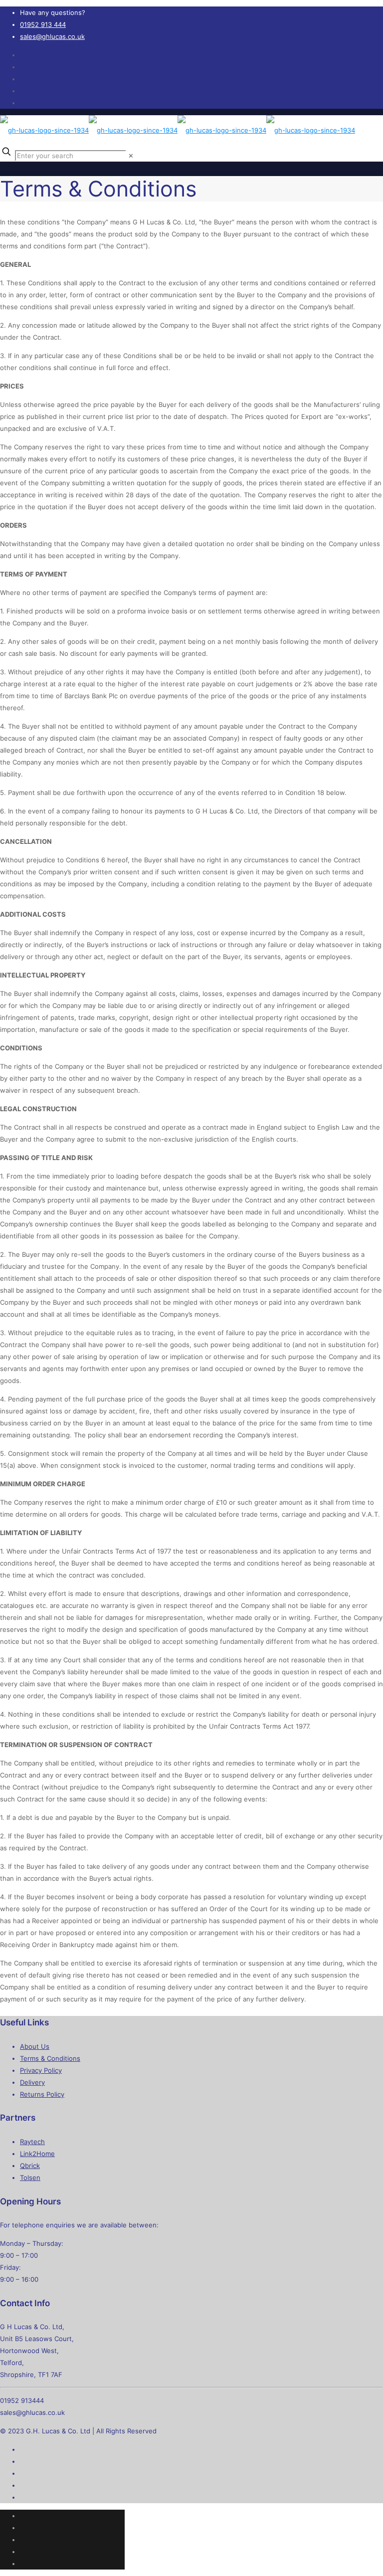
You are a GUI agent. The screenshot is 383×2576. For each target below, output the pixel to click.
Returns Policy (42, 2094)
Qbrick (30, 2166)
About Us (35, 2046)
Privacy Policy (41, 2070)
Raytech (32, 2142)
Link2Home (37, 2154)
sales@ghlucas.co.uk (52, 36)
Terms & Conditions (50, 2058)
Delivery (32, 2082)
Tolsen (30, 2178)
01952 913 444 (43, 24)
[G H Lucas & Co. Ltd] (178, 130)
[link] (131, 156)
